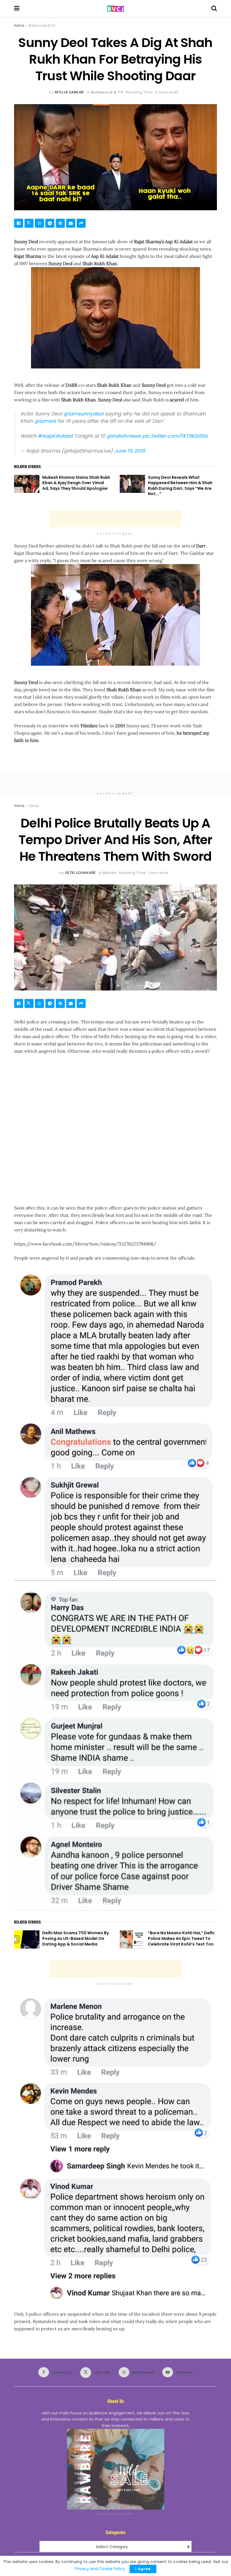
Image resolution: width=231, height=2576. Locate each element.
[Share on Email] (71, 223)
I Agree (143, 2569)
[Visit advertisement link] (115, 2469)
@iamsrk (45, 421)
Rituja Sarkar (69, 92)
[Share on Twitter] (29, 223)
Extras (34, 806)
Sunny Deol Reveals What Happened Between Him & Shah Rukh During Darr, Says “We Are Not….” (180, 486)
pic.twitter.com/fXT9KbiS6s (175, 436)
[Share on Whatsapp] (39, 223)
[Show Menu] (17, 8)
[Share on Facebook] (19, 223)
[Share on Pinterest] (60, 223)
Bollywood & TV (42, 25)
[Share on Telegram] (50, 223)
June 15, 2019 (130, 451)
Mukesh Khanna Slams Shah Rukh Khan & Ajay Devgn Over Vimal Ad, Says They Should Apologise (76, 483)
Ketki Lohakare (81, 873)
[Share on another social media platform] (81, 223)
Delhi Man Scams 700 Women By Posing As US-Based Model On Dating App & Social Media (75, 1938)
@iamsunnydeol (83, 414)
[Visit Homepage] (115, 9)
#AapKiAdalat (55, 436)
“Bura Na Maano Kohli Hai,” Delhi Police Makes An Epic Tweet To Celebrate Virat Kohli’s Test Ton (181, 1938)
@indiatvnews (124, 436)
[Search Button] (214, 8)
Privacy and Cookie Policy (100, 2569)
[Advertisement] (115, 519)
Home (19, 25)
